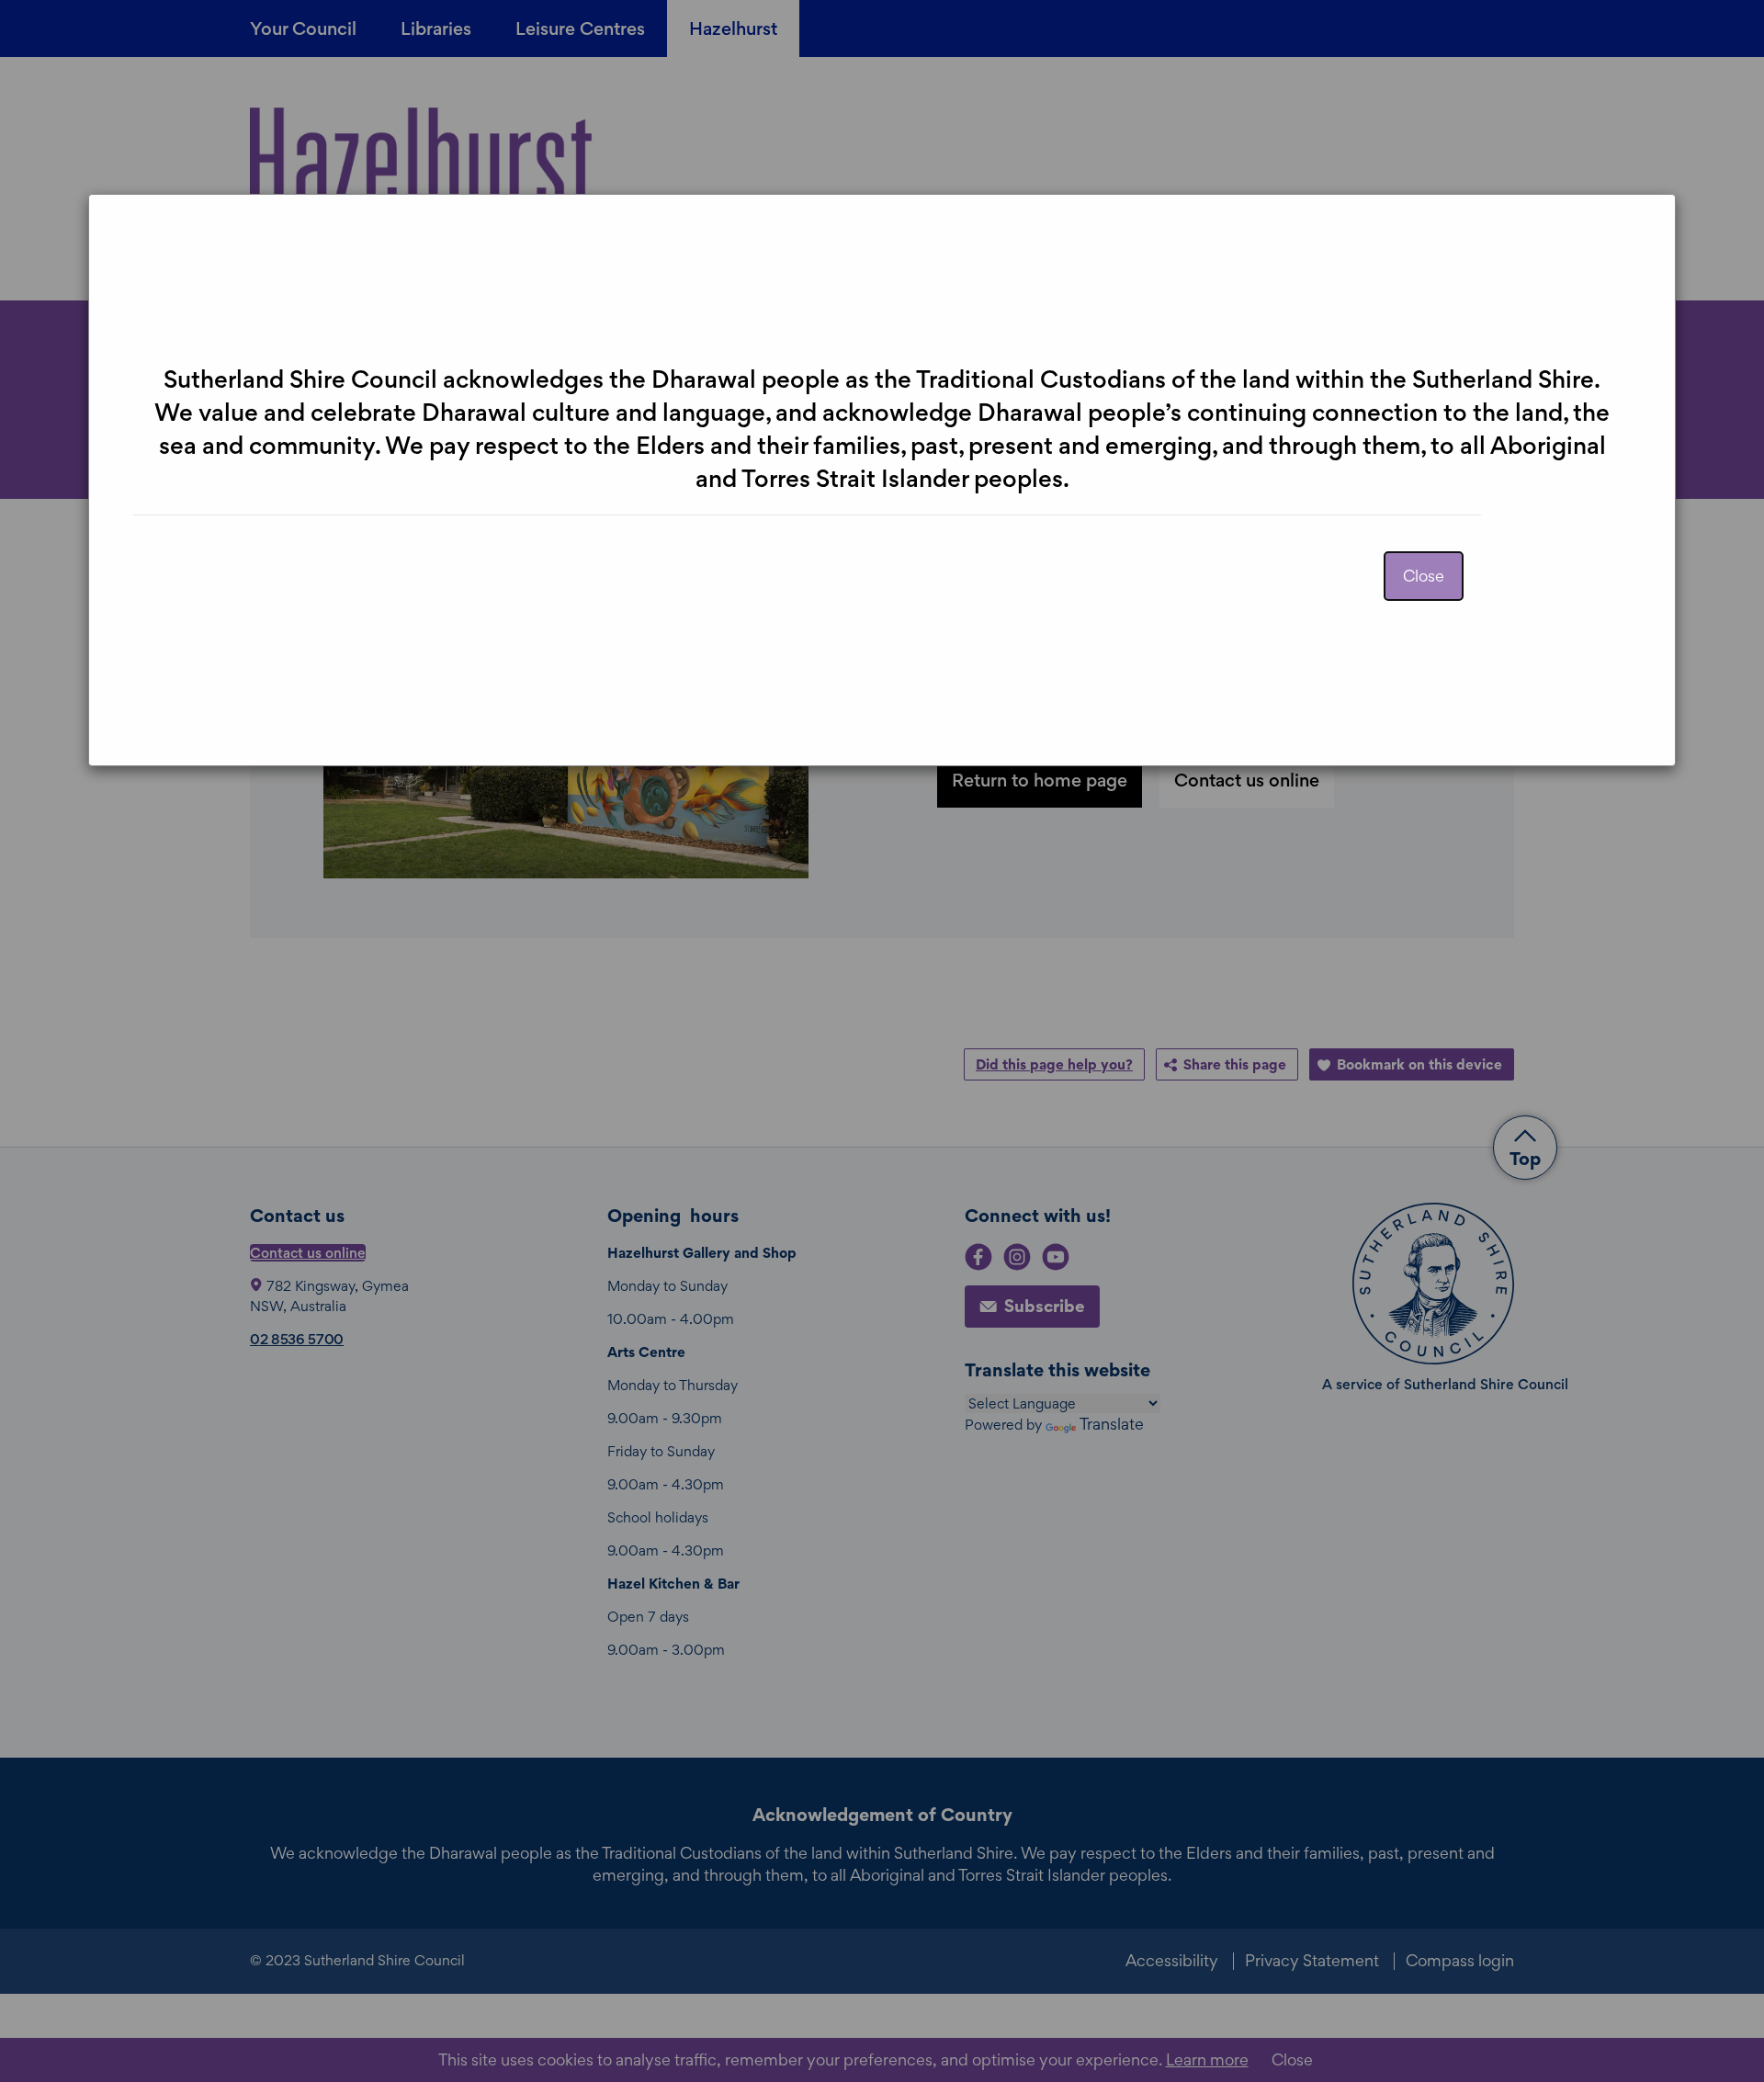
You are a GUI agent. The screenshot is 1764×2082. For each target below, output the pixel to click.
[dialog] (882, 1041)
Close (1424, 576)
